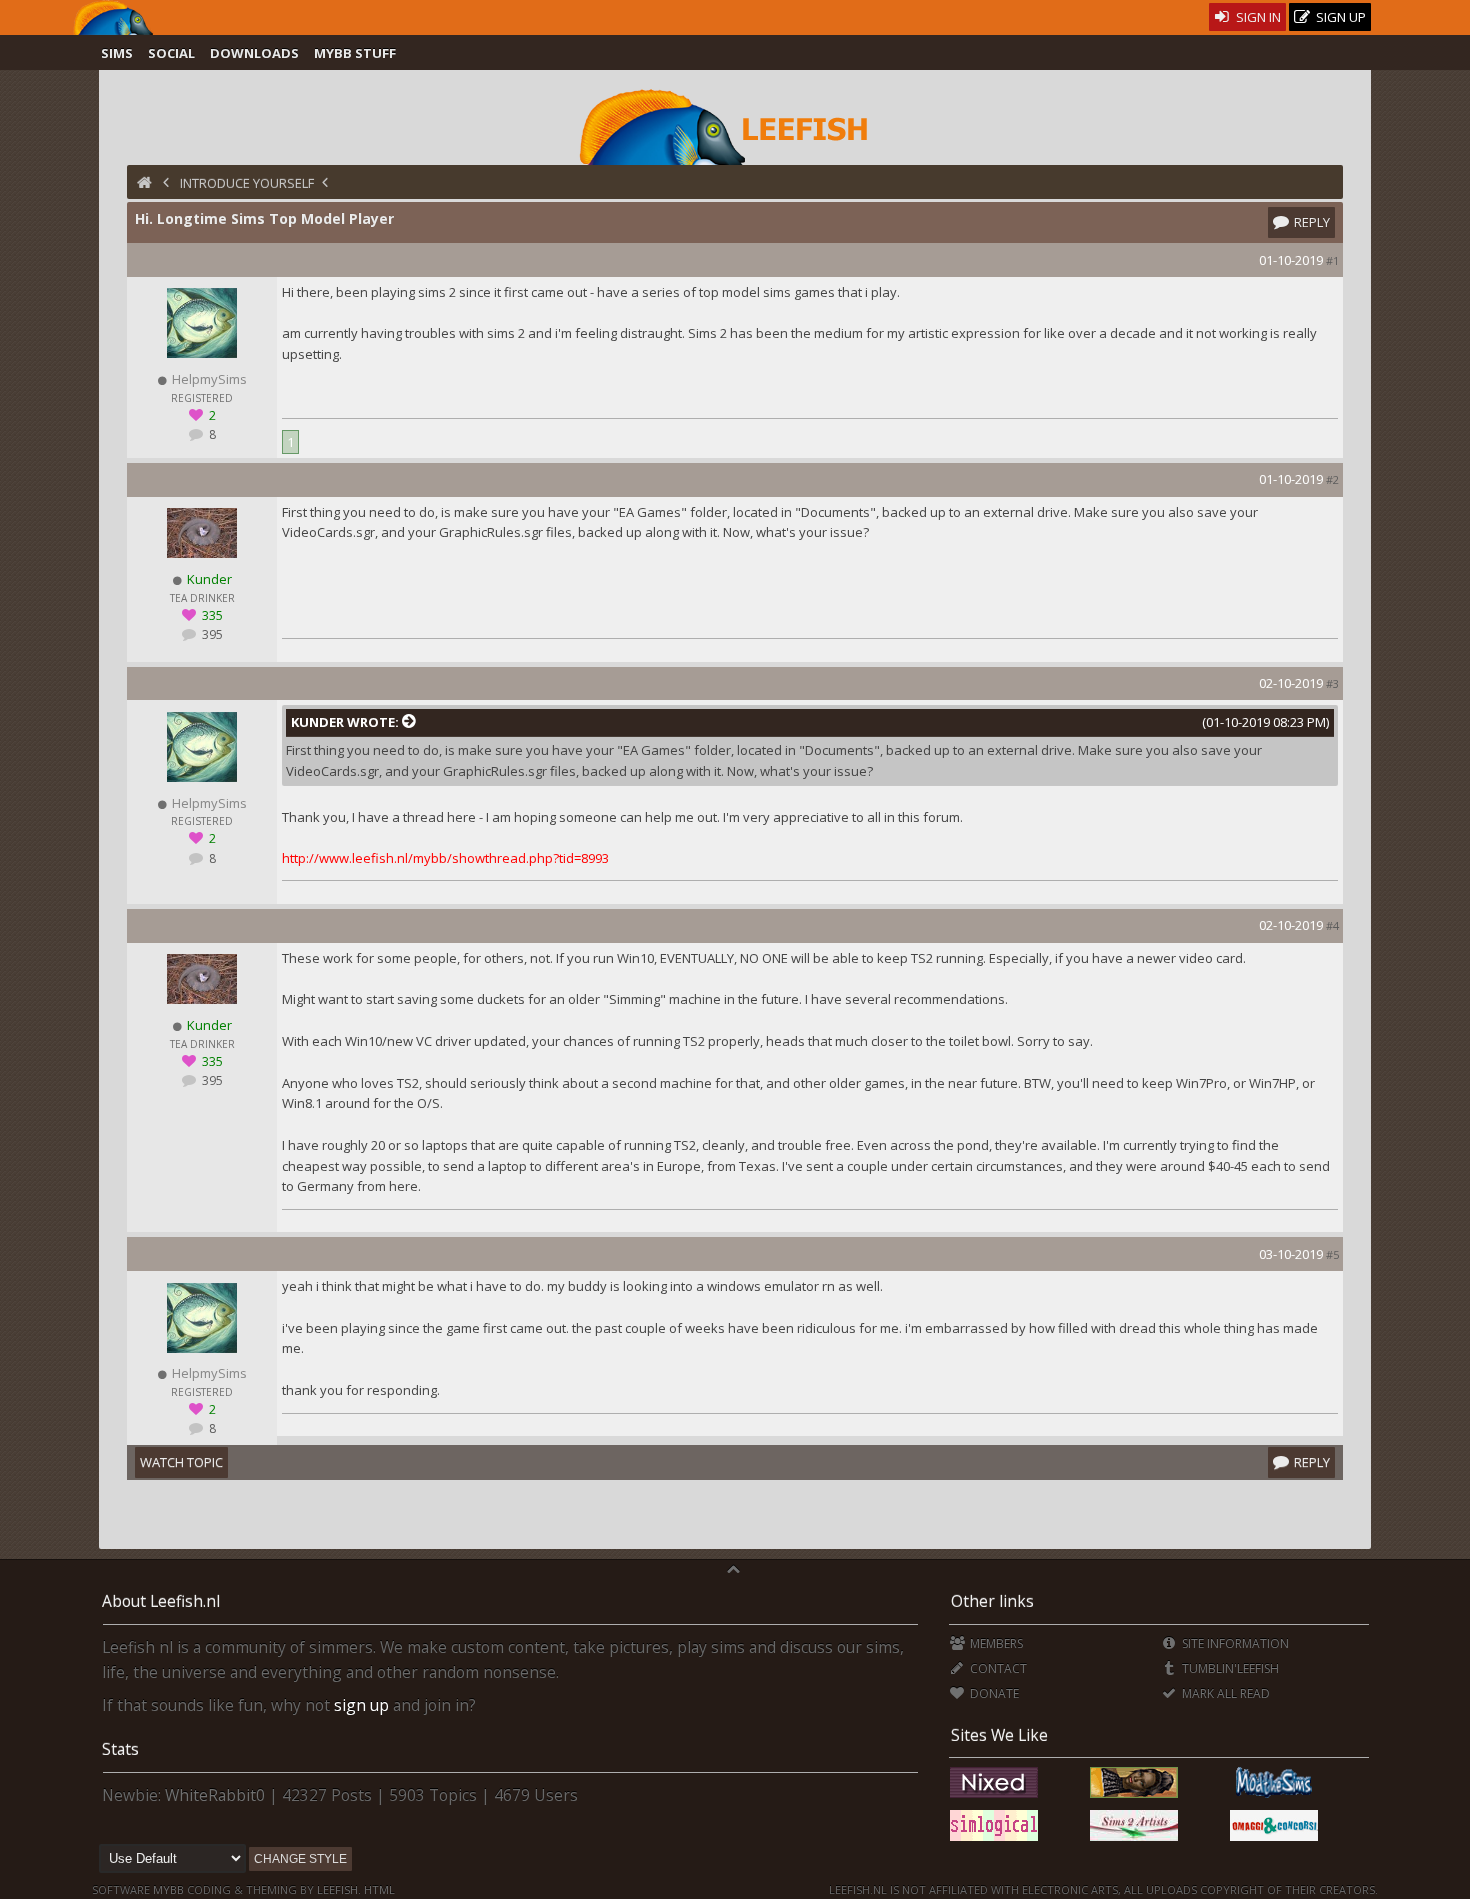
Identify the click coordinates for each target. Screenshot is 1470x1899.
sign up (361, 1705)
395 (211, 634)
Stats (120, 1749)
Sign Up (1339, 17)
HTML (378, 1889)
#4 (1332, 925)
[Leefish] (735, 125)
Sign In (1257, 17)
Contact (997, 1668)
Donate (993, 1693)
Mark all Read (1224, 1693)
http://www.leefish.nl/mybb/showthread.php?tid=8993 (445, 858)
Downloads (254, 53)
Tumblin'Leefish (1229, 1668)
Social (171, 53)
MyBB (168, 1889)
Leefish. (339, 1889)
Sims (117, 53)
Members (995, 1643)
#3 (1332, 683)
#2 (1332, 479)
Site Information (1234, 1643)
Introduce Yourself (247, 183)
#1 (1332, 260)
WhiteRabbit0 (215, 1795)
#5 (1332, 1254)
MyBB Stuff (355, 53)
